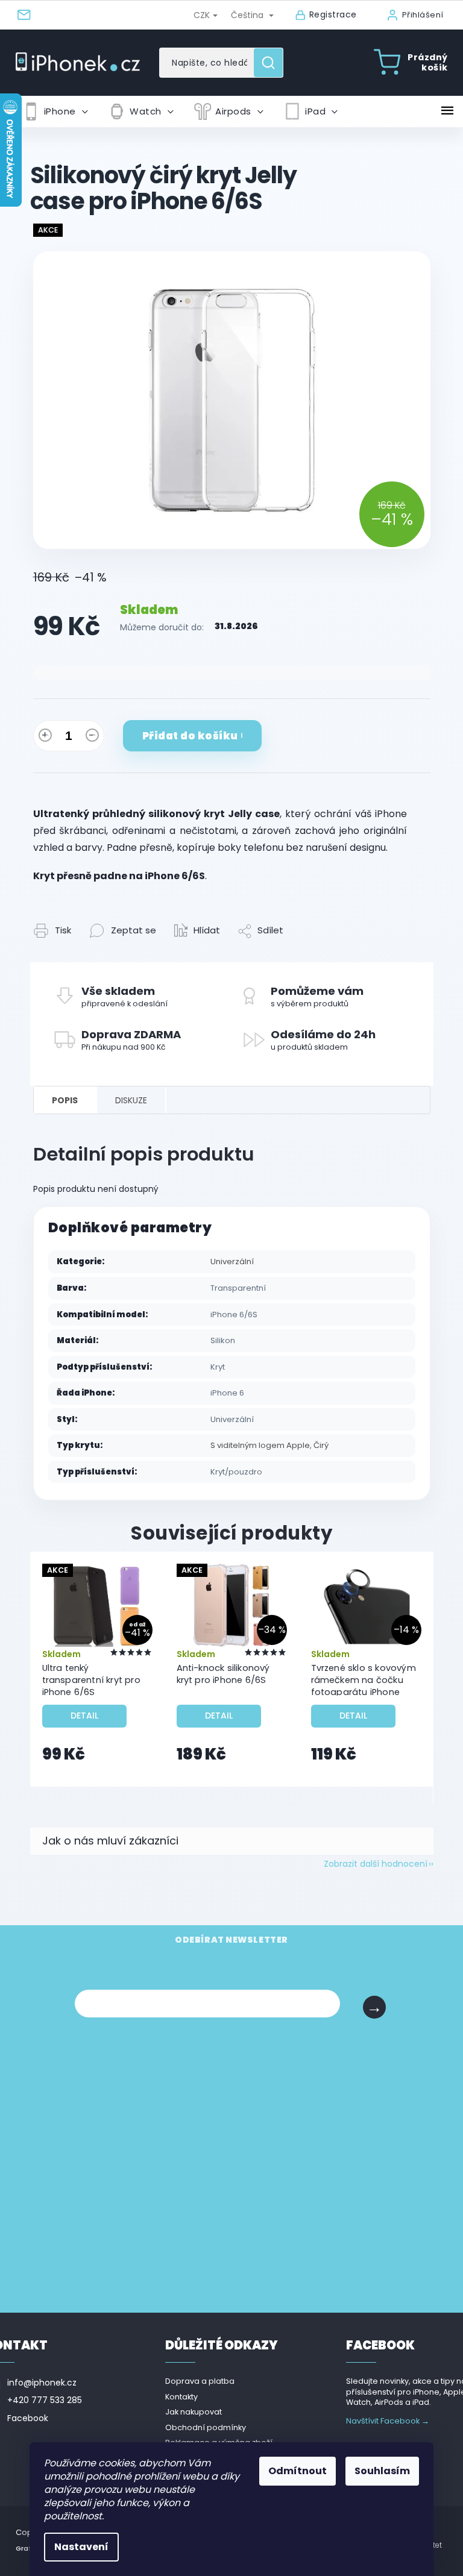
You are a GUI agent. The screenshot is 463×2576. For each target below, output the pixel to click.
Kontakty (181, 2397)
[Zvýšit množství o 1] (45, 738)
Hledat (273, 63)
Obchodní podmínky (206, 2427)
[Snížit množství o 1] (92, 738)
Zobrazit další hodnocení (376, 1864)
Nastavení (81, 2547)
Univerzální (232, 1261)
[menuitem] (55, 111)
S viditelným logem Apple (260, 1445)
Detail (84, 1716)
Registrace (333, 15)
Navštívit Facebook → (388, 2421)
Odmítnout (298, 2471)
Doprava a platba (200, 2381)
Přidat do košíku (190, 736)
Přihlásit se (374, 2007)
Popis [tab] (65, 1100)
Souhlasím (382, 2471)
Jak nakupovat (194, 2412)
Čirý (321, 1445)
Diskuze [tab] (131, 1100)
